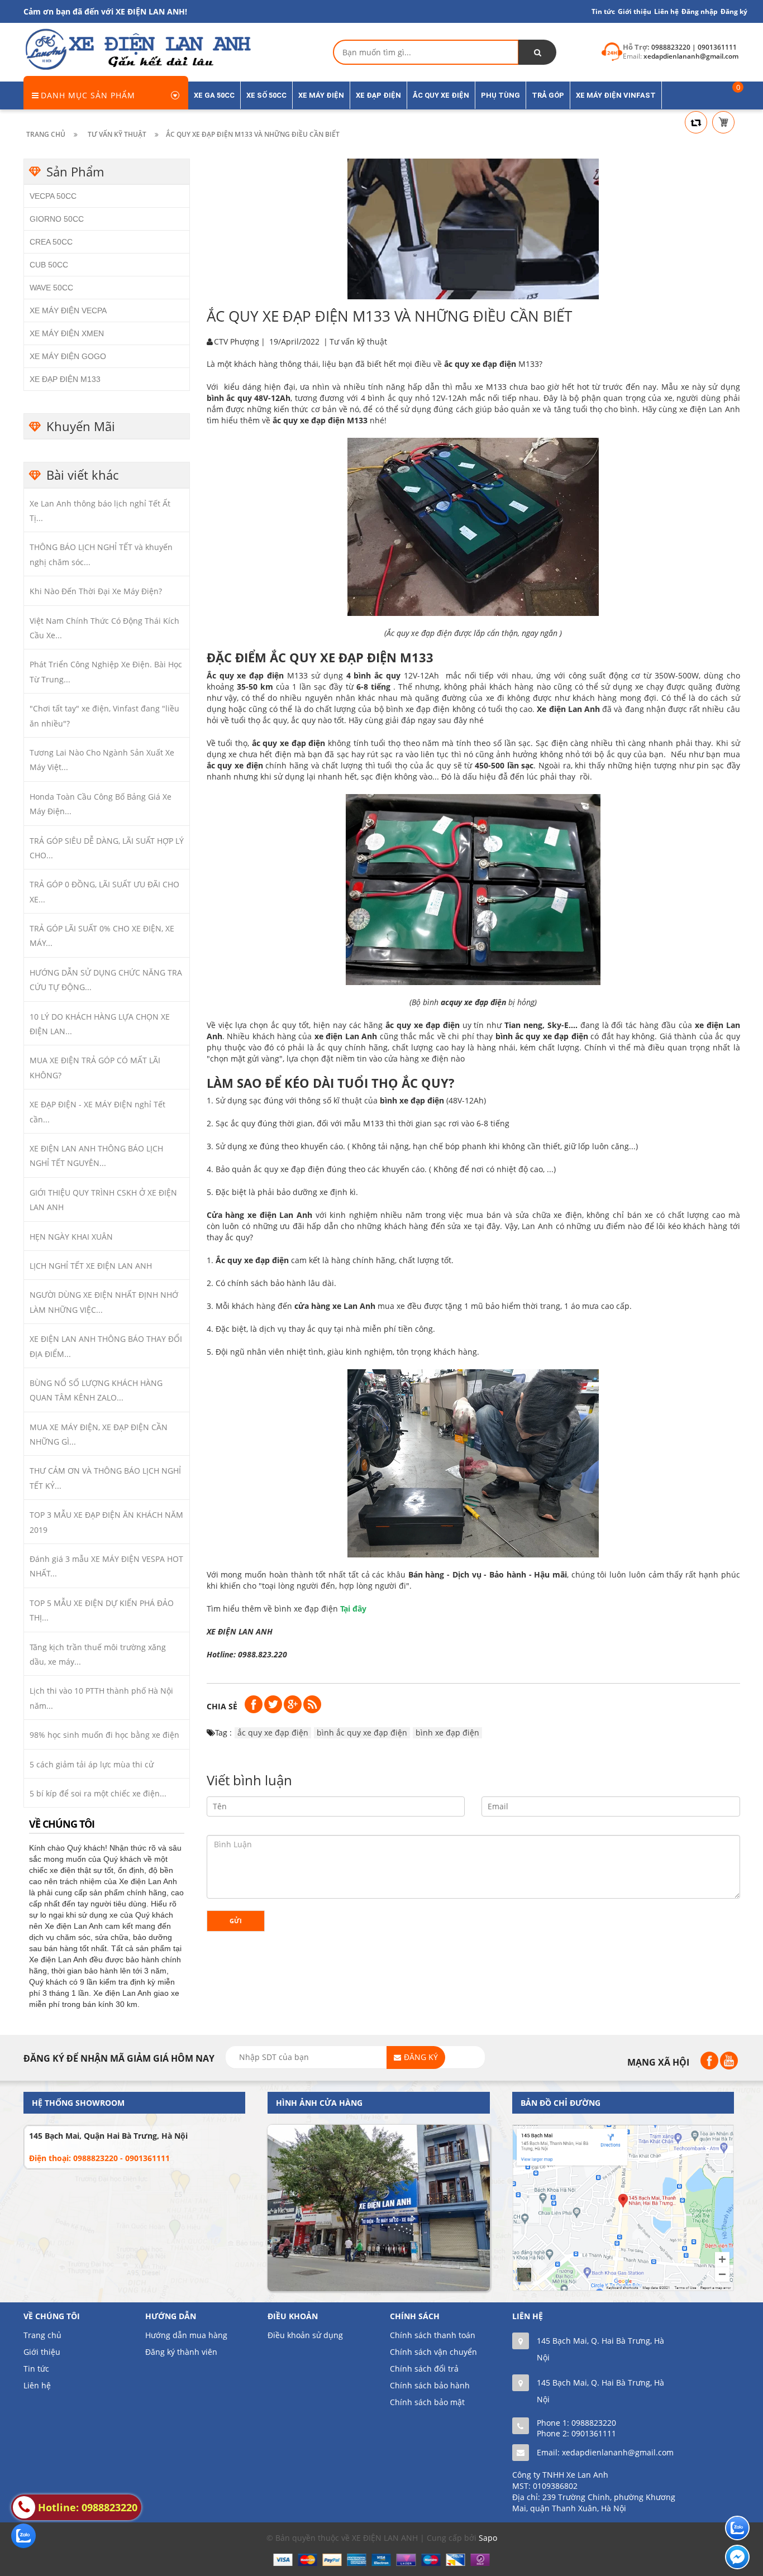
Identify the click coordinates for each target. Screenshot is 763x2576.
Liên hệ (666, 11)
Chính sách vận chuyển (433, 2352)
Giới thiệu (635, 11)
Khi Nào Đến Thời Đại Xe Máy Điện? (96, 591)
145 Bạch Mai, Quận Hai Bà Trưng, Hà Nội (108, 2136)
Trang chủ (42, 2335)
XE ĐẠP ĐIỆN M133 (65, 379)
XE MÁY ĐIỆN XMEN (67, 333)
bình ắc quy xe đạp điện (542, 1036)
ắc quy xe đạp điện (273, 1733)
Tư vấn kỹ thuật (358, 341)
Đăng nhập (700, 11)
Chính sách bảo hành (430, 2385)
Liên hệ (37, 2385)
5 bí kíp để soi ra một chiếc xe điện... (98, 1793)
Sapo (488, 2538)
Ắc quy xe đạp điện (245, 675)
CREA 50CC (51, 242)
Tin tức (603, 11)
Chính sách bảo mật (427, 2402)
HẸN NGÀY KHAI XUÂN (71, 1237)
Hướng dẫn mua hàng (186, 2335)
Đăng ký (734, 11)
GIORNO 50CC (57, 219)
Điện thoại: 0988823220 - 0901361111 (99, 2158)
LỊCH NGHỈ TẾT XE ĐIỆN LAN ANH (91, 1266)
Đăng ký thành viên (181, 2352)
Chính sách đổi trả (424, 2369)
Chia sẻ (222, 1706)
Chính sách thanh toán (433, 2335)
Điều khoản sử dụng (305, 2335)
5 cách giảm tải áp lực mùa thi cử (92, 1764)
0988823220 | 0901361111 (694, 47)
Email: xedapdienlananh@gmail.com (605, 2452)
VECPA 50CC (53, 196)
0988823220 (594, 2423)
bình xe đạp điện (412, 1100)
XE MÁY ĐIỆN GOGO (68, 356)
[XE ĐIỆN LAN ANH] (137, 48)
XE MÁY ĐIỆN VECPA (68, 310)
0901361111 (594, 2433)
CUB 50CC (49, 265)
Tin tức (36, 2369)
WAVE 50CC (51, 288)
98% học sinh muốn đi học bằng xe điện (104, 1735)
